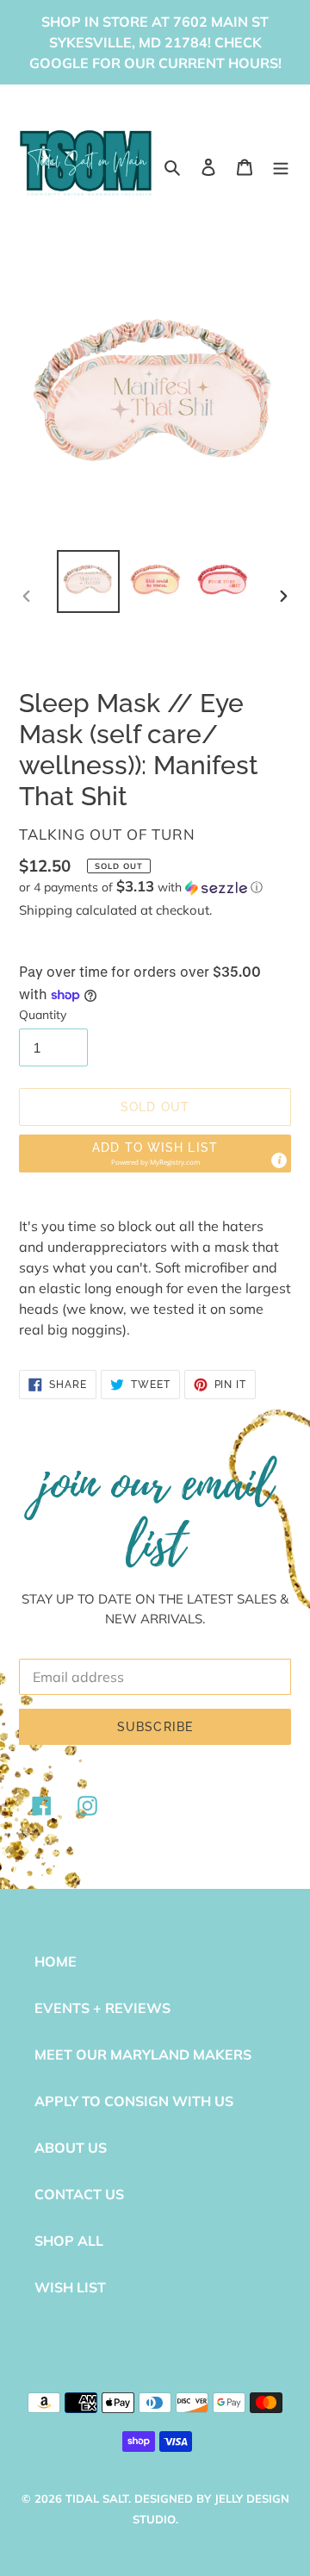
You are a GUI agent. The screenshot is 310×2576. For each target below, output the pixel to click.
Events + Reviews (102, 2008)
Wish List (70, 2287)
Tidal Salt (97, 2498)
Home (56, 1961)
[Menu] (281, 166)
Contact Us (79, 2194)
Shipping (46, 910)
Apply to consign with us (134, 2101)
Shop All (69, 2241)
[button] (141, 887)
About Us (71, 2148)
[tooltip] (279, 1160)
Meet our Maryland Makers (143, 2054)
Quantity (43, 1015)
